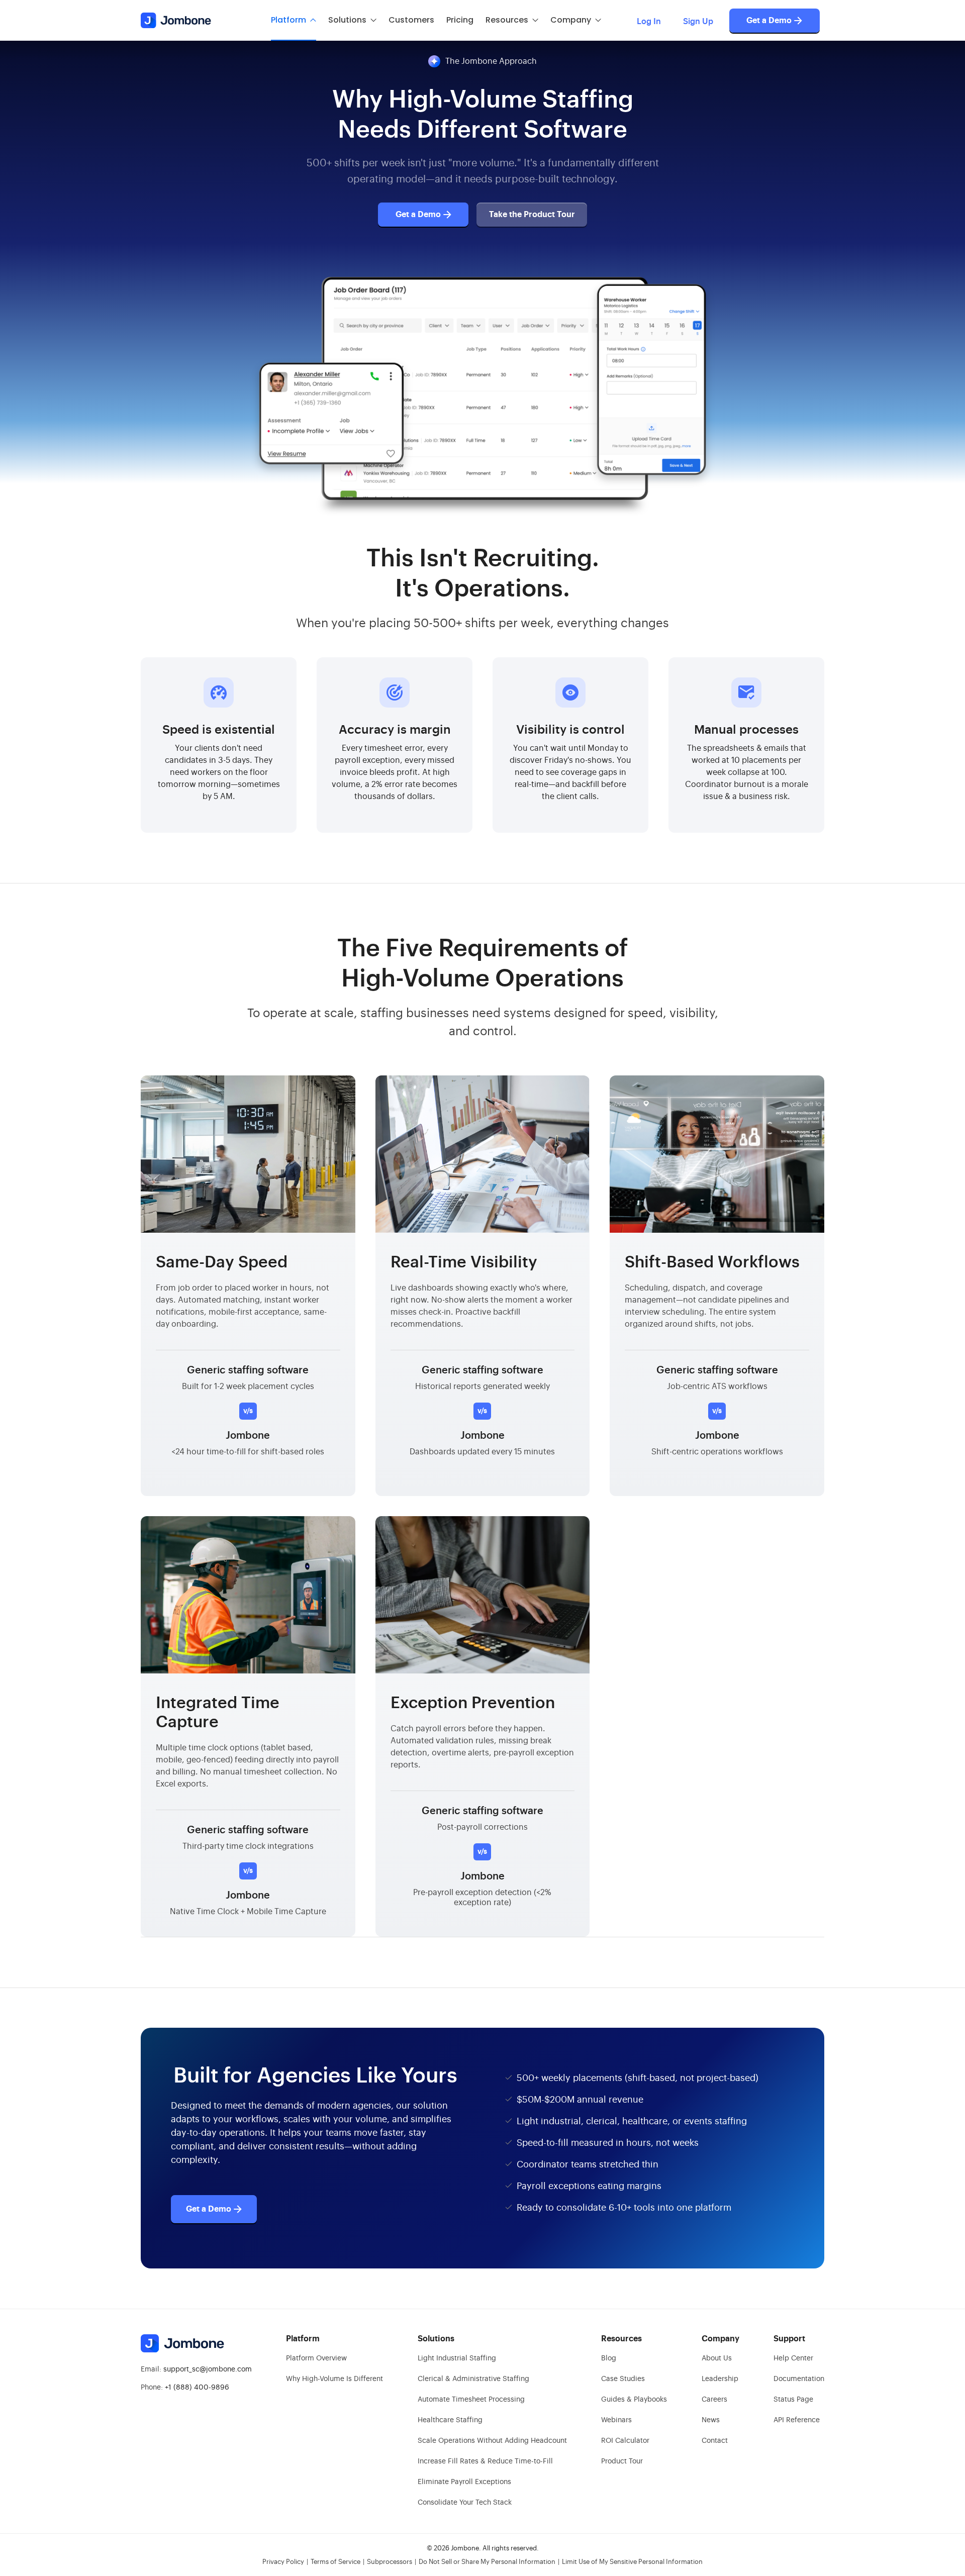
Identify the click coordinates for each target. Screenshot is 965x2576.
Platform (288, 20)
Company (571, 20)
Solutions (347, 20)
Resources (507, 20)
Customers (411, 20)
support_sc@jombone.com (208, 2369)
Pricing (460, 20)
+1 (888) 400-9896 (197, 2388)
